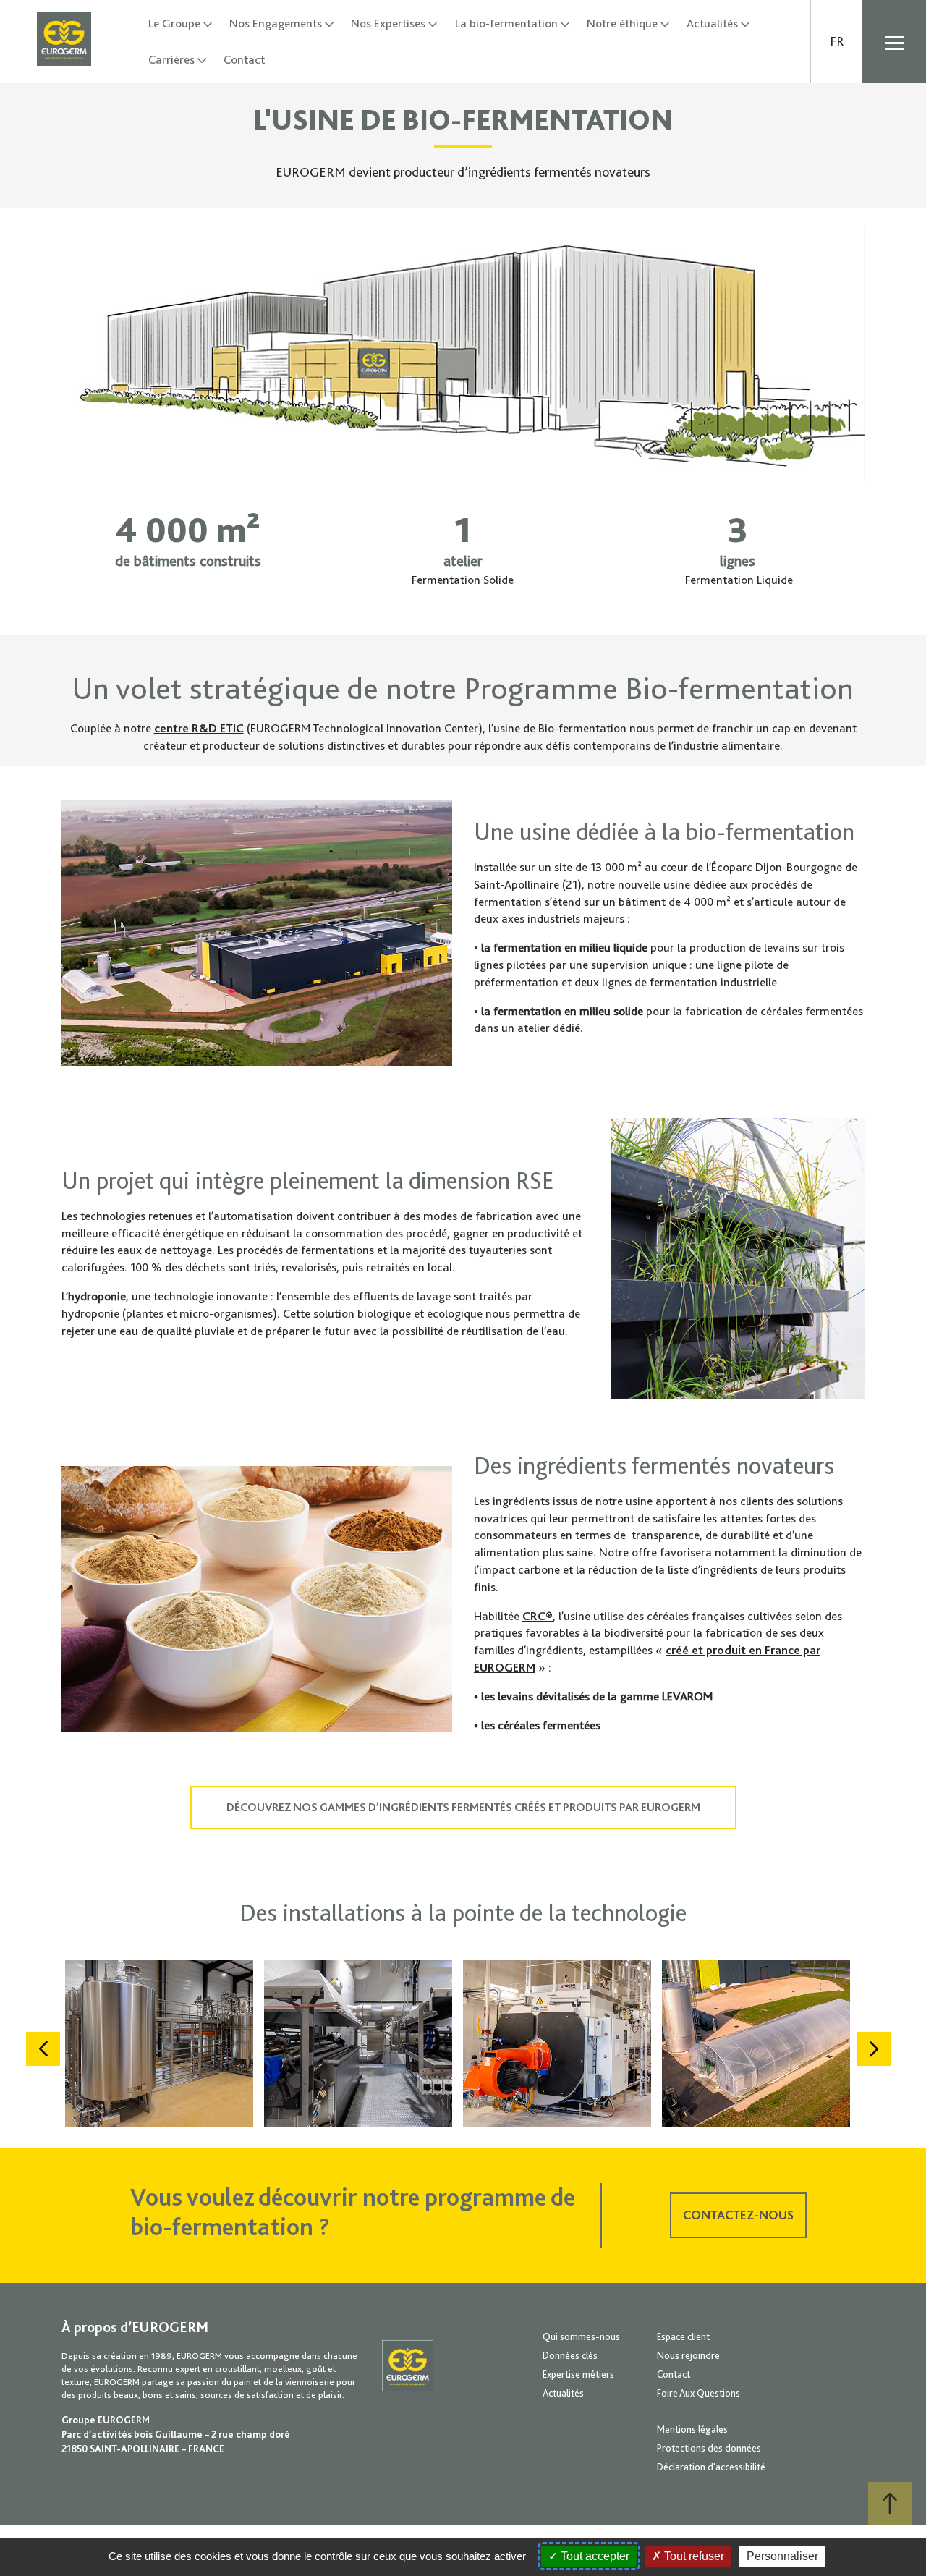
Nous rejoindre (688, 2355)
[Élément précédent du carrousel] (43, 2049)
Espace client (683, 2336)
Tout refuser (693, 2556)
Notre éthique (622, 24)
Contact (244, 60)
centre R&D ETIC (199, 728)
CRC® (538, 1616)
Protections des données (709, 2448)
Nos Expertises (388, 24)
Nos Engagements (276, 24)
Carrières (171, 60)
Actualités (712, 24)
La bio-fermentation (506, 24)
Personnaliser (782, 2556)
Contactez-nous (738, 2215)
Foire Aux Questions (698, 2393)
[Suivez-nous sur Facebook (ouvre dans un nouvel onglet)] (802, 2409)
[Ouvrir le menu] (894, 42)
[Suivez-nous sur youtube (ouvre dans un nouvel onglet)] (853, 2409)
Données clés (570, 2355)
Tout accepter (594, 2556)
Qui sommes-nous (581, 2336)
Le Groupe (174, 24)
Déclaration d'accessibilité (711, 2467)
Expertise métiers (578, 2374)
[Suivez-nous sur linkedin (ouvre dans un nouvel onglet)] (827, 2409)
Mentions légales (692, 2429)
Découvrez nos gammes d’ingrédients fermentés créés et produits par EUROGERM (463, 1808)
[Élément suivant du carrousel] (874, 2049)
